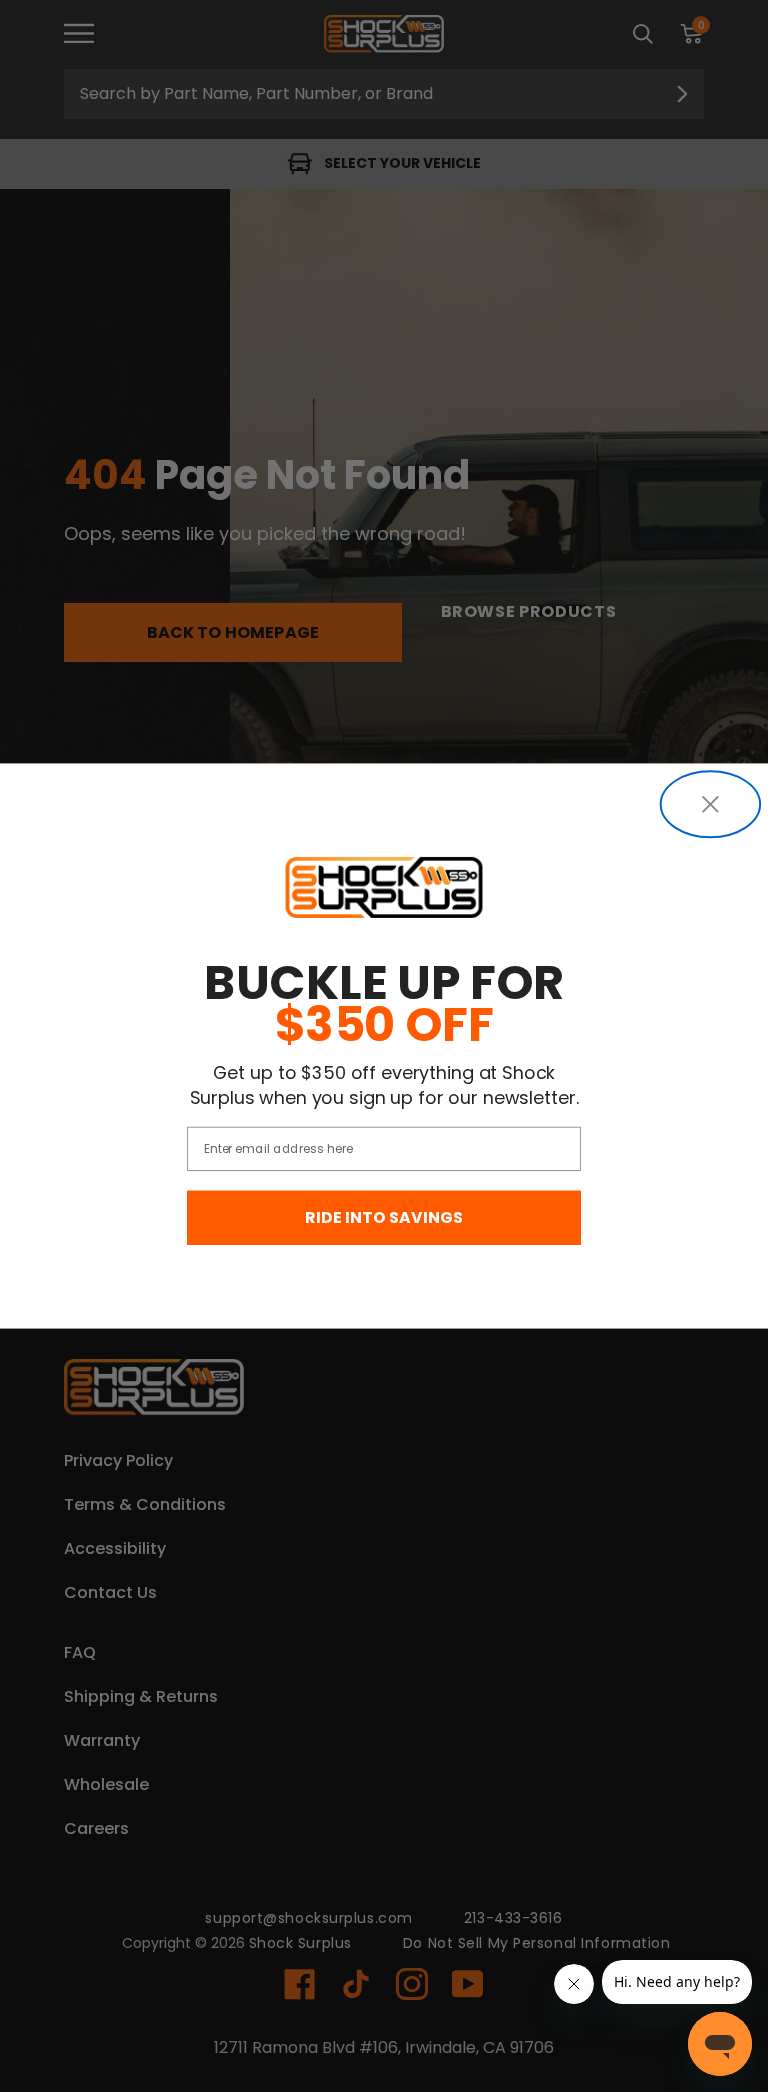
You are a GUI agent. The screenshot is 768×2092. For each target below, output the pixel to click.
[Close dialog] (710, 804)
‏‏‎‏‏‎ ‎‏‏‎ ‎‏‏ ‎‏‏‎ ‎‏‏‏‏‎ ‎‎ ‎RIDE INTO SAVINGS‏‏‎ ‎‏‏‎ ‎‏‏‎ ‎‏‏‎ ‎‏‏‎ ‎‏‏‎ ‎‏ (384, 1218)
